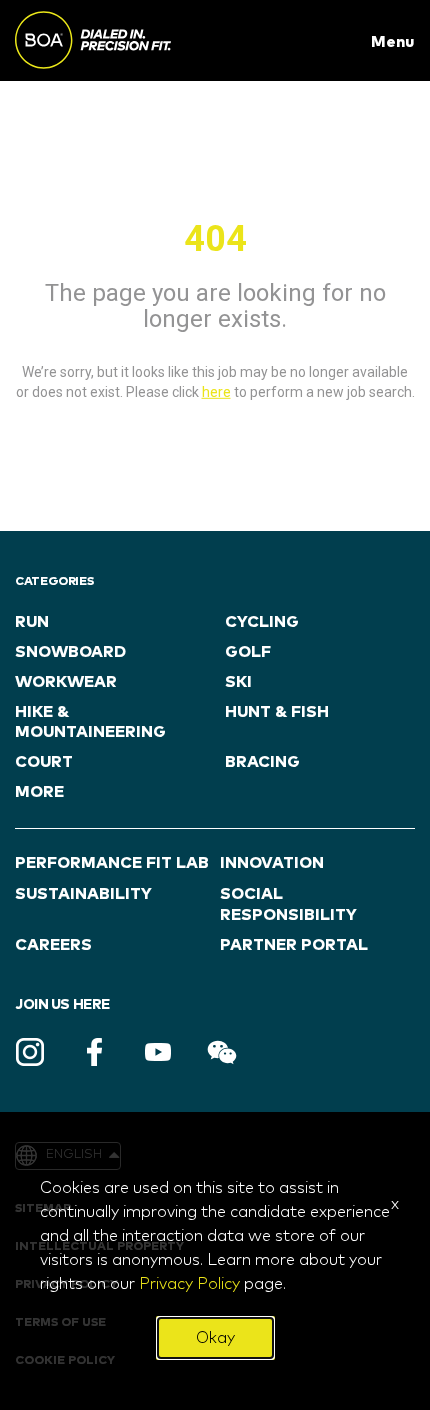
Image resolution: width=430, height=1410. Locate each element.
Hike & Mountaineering (90, 722)
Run (32, 622)
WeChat (222, 1052)
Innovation (272, 863)
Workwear (66, 682)
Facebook (94, 1052)
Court (44, 762)
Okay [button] (215, 1338)
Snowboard (70, 652)
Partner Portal (294, 945)
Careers (53, 945)
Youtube (158, 1052)
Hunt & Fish (277, 712)
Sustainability (83, 894)
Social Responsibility (288, 904)
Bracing (262, 762)
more (39, 792)
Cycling (262, 622)
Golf (248, 652)
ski (238, 682)
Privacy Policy (189, 1284)
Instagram (30, 1052)
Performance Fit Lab (112, 863)
